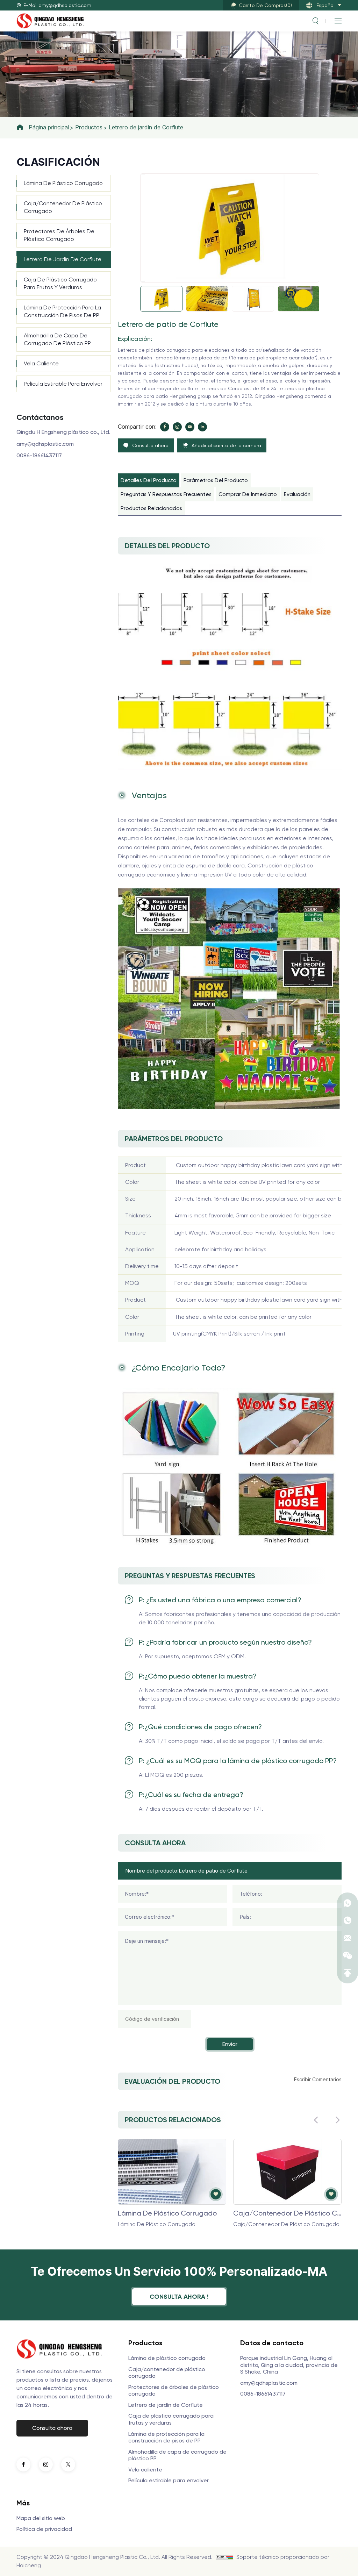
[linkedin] (202, 427)
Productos (89, 127)
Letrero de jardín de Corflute (146, 127)
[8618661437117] (348, 1903)
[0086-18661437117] (348, 1920)
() (265, 5)
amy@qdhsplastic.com (45, 444)
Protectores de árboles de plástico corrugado (59, 235)
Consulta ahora (52, 2428)
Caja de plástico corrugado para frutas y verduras (60, 283)
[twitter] (68, 2464)
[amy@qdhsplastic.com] (348, 1938)
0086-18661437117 (39, 455)
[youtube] (190, 427)
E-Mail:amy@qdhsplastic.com (57, 5)
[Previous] (143, 174)
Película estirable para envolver (63, 384)
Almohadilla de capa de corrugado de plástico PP (57, 339)
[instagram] (177, 427)
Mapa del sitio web (41, 2518)
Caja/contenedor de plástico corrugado (63, 207)
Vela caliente (41, 363)
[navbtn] (338, 21)
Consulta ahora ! (179, 2296)
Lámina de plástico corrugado (63, 183)
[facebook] (165, 427)
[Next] (143, 282)
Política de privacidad (44, 2529)
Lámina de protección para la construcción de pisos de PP (62, 311)
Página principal (49, 127)
